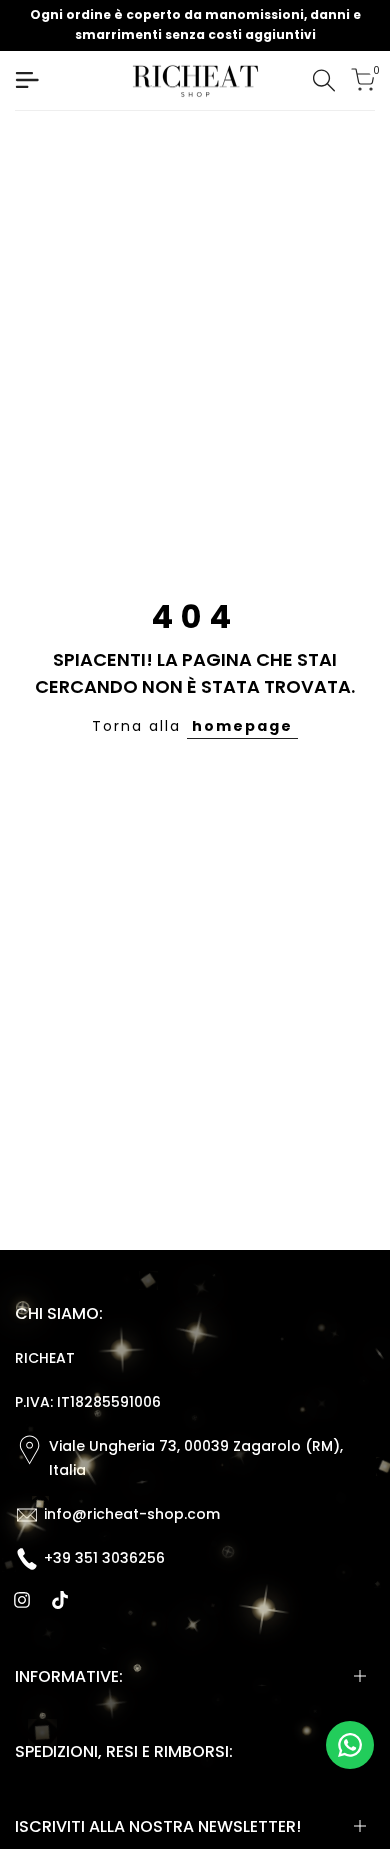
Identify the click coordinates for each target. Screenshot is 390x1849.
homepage (242, 726)
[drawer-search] (324, 80)
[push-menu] (27, 80)
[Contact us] (350, 1745)
